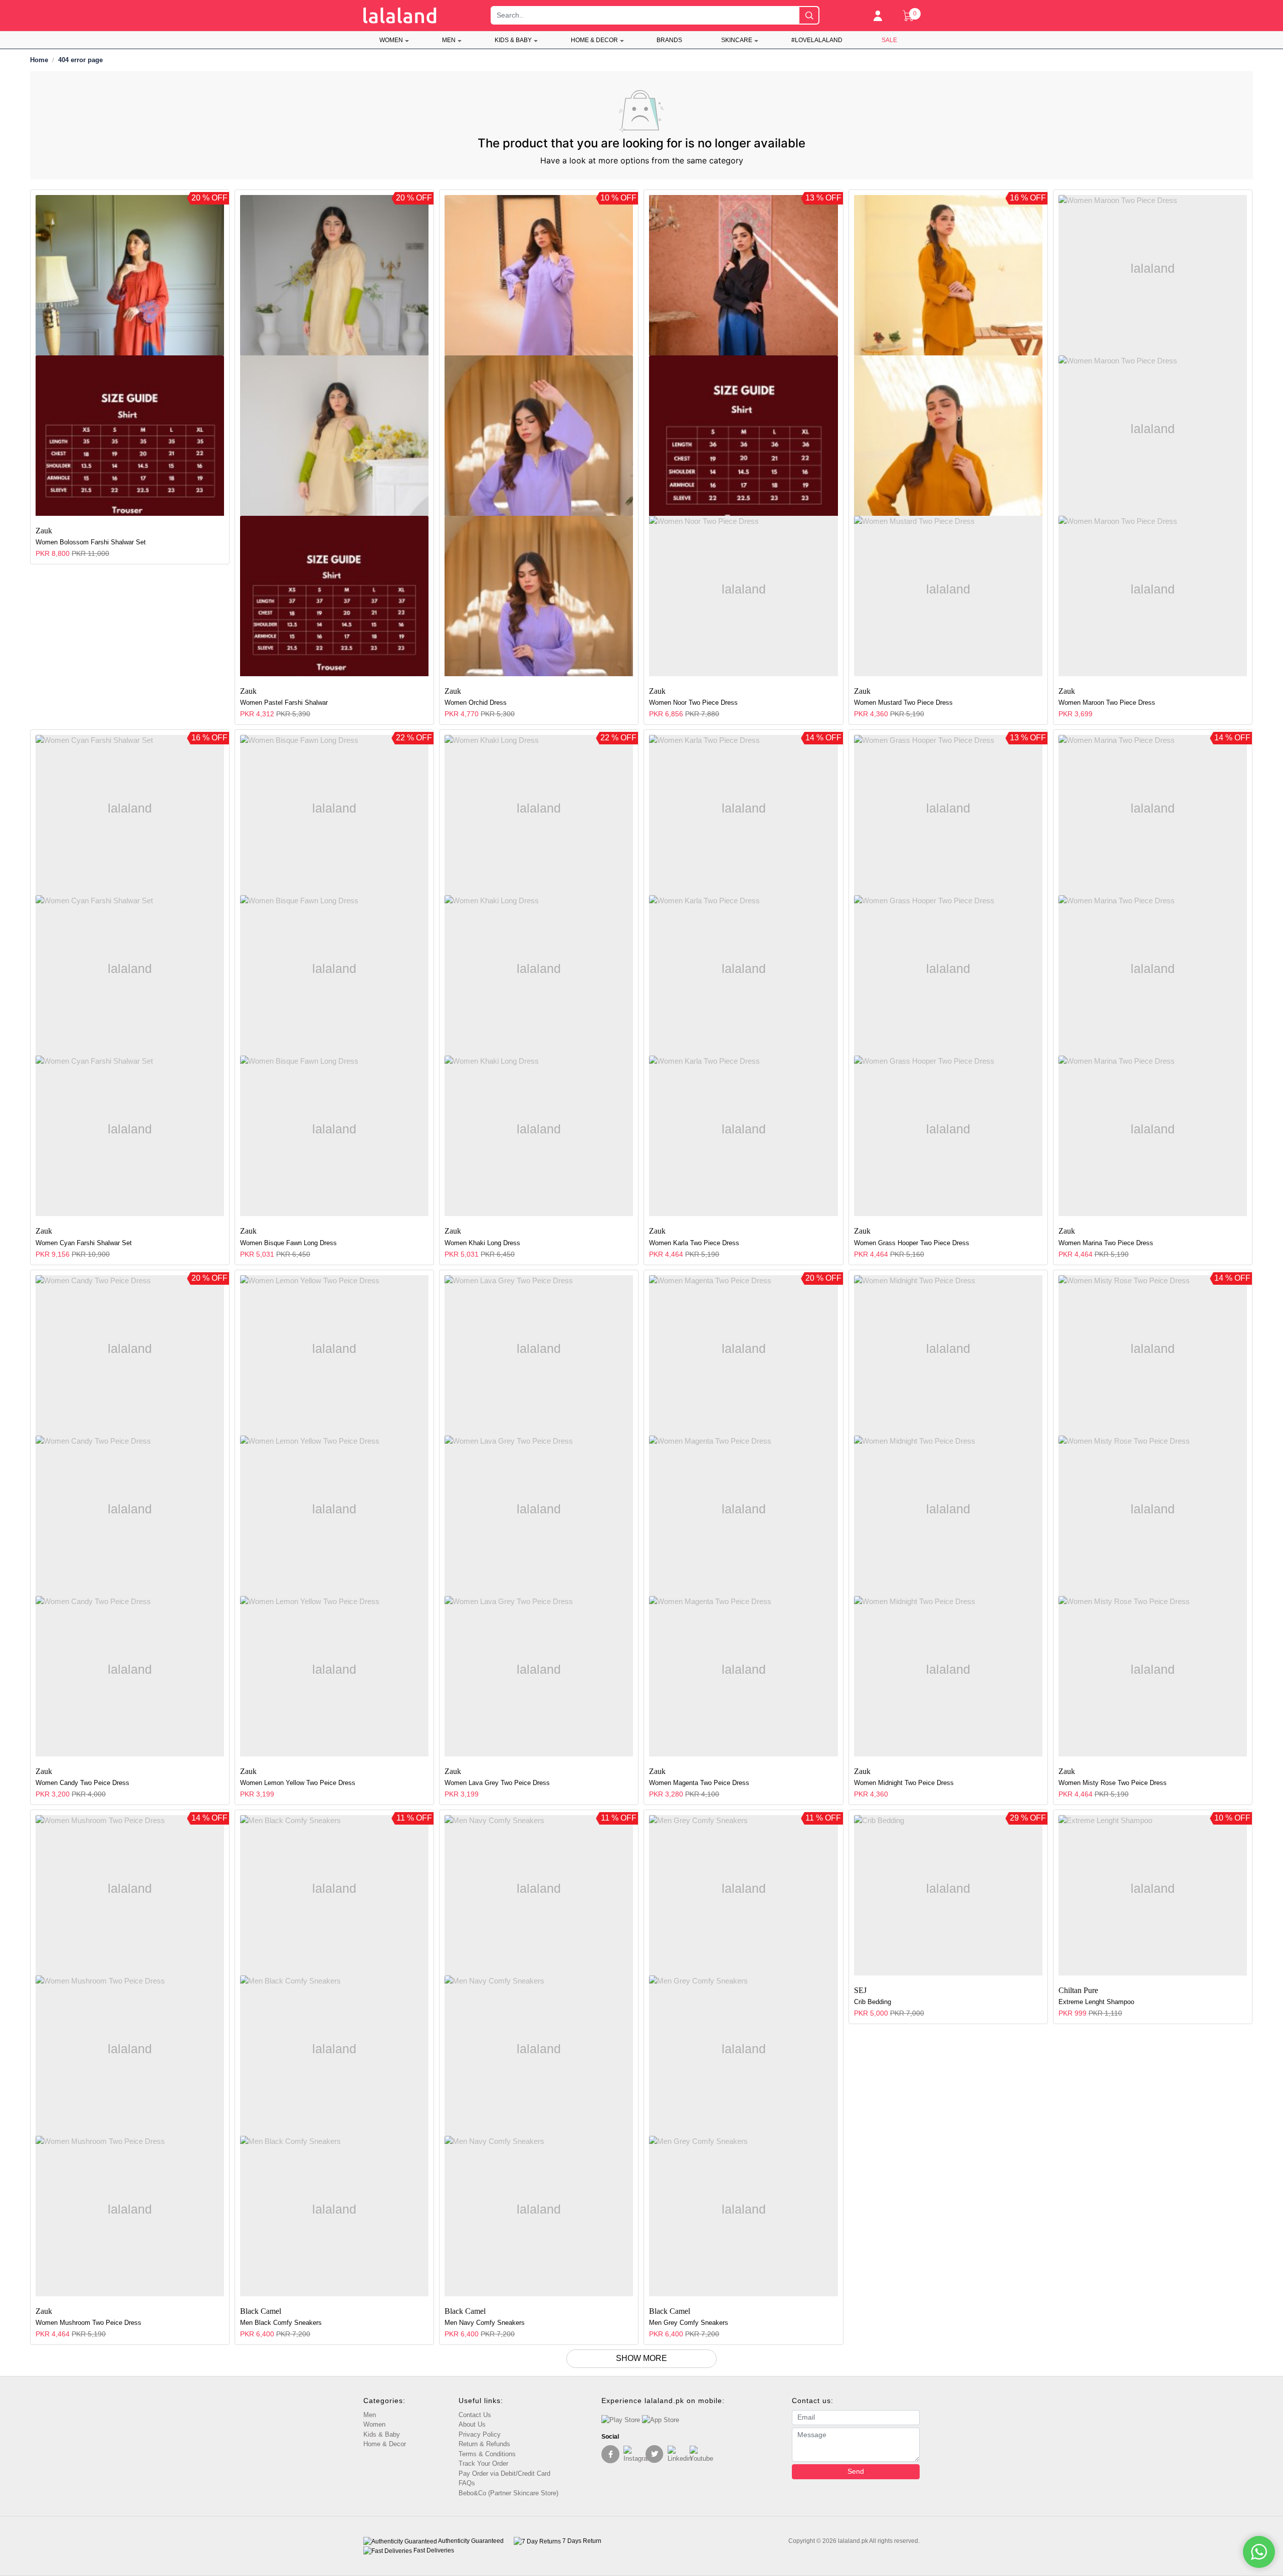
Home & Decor (594, 40)
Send (856, 2471)
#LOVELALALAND (817, 40)
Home (39, 60)
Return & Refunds (484, 2444)
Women (391, 40)
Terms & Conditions (487, 2454)
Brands (669, 40)
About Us (472, 2424)
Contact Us (475, 2415)
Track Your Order (483, 2463)
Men (449, 40)
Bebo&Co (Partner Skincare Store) (508, 2493)
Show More (641, 2358)
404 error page (80, 60)
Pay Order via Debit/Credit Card (504, 2473)
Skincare (737, 40)
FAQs (467, 2483)
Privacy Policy (480, 2434)
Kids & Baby (513, 40)
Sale (889, 40)
